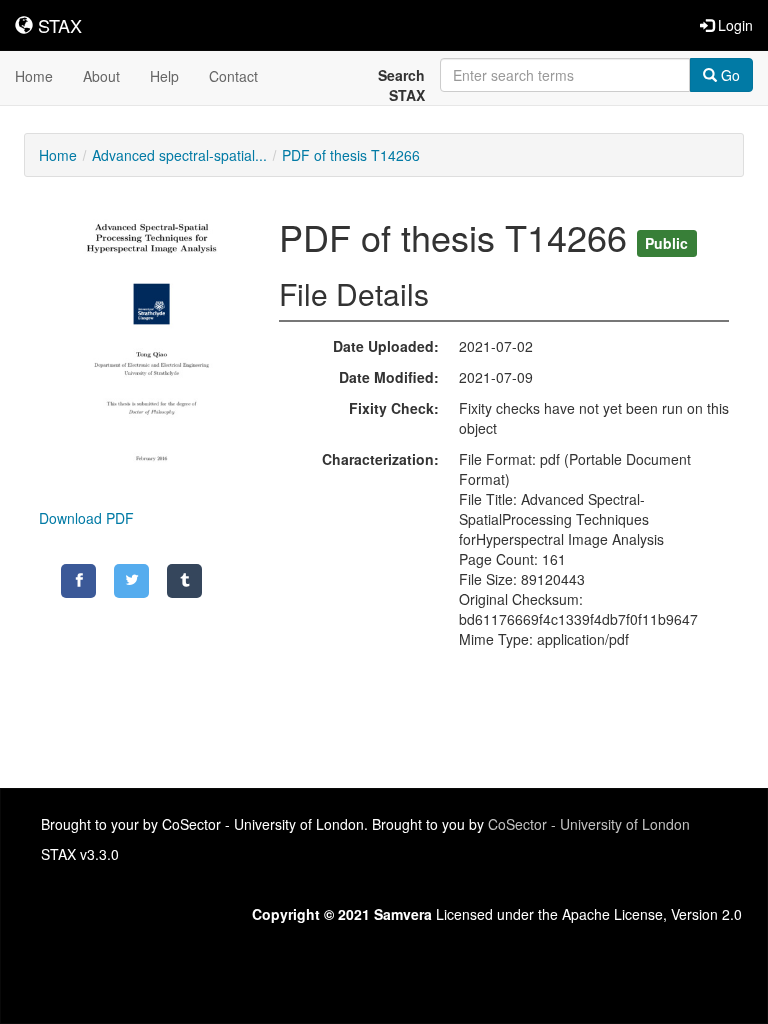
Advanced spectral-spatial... (179, 155)
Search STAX (401, 85)
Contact (233, 76)
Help (164, 76)
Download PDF (86, 518)
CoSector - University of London (589, 824)
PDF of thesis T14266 (351, 155)
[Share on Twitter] (131, 581)
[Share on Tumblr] (184, 581)
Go (728, 75)
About (101, 76)
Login (733, 25)
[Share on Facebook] (78, 581)
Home (34, 76)
